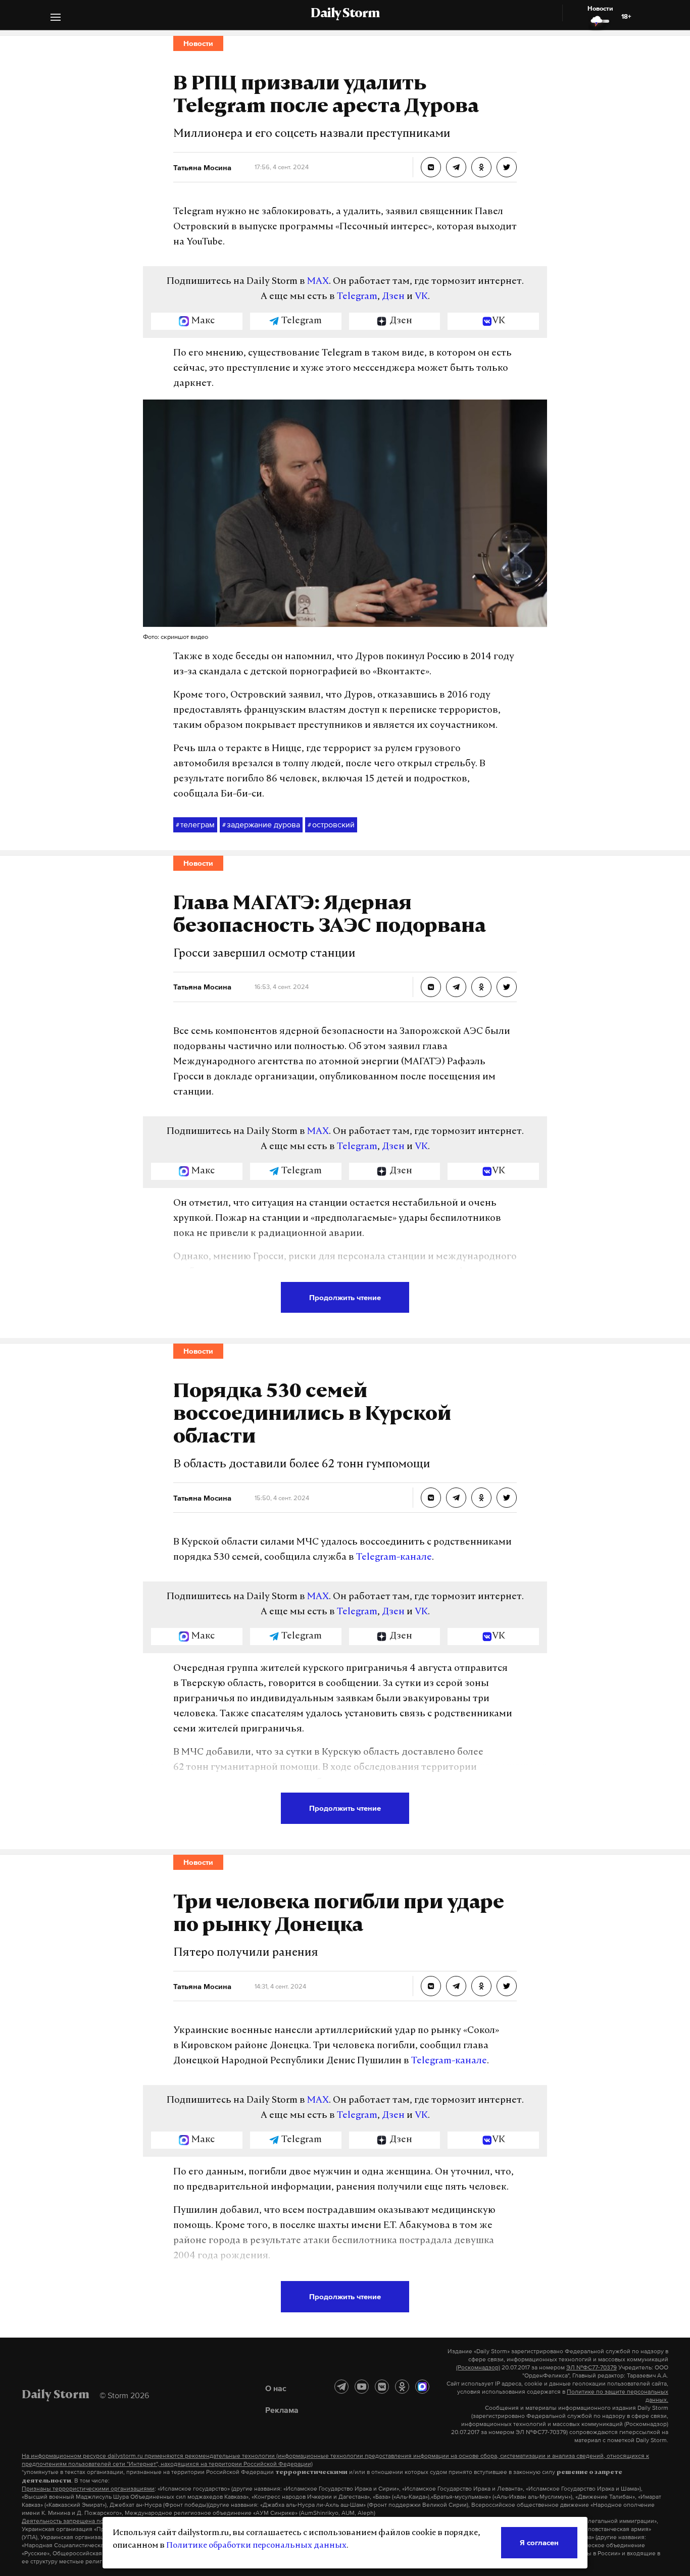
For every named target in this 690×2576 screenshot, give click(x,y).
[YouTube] (362, 2387)
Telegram (357, 297)
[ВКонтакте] (382, 2387)
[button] (56, 18)
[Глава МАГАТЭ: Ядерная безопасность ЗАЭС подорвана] (431, 987)
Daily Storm (345, 14)
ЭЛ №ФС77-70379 (592, 2367)
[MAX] (422, 2387)
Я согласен (539, 2542)
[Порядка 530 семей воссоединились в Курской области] (431, 1498)
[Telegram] (341, 2387)
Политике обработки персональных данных (256, 2546)
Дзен (393, 297)
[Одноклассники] (402, 2387)
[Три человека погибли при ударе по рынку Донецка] (431, 1986)
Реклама (282, 2410)
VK (421, 297)
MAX (318, 282)
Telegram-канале (394, 1558)
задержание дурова (261, 824)
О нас (276, 2388)
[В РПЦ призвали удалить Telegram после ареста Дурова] (431, 167)
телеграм (195, 824)
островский (331, 824)
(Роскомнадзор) (478, 2367)
